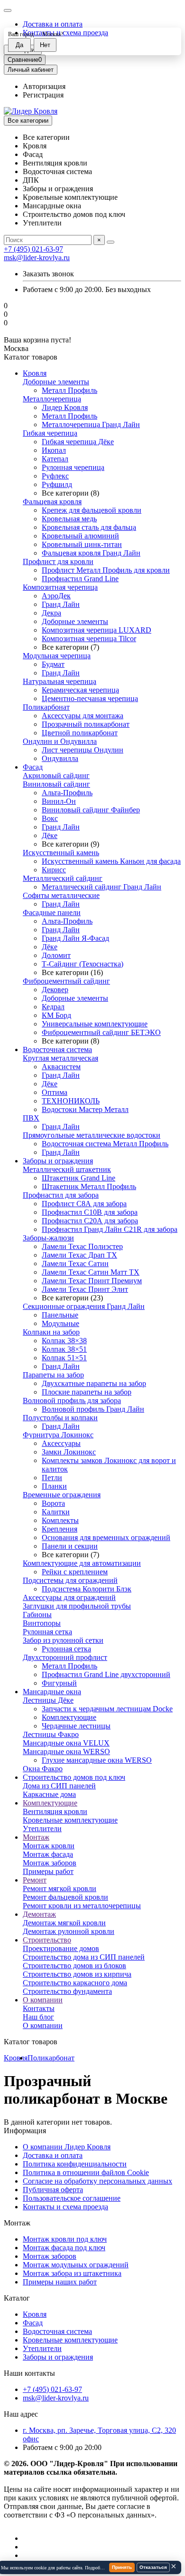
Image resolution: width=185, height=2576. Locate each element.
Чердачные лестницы (76, 1726)
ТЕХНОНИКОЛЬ (71, 1101)
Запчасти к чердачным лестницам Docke (107, 1709)
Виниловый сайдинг (56, 784)
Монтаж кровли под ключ (65, 2239)
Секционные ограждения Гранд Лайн (84, 1306)
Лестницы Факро (51, 1734)
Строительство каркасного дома (75, 1983)
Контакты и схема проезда (65, 2207)
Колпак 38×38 (64, 1341)
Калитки (56, 1512)
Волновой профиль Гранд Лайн (93, 1409)
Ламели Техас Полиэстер (82, 1246)
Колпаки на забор (51, 1332)
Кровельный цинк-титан (82, 544)
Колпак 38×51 (64, 1349)
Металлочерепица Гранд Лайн (91, 424)
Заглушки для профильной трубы (77, 1606)
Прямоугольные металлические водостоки (92, 1135)
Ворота (53, 1503)
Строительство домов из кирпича (77, 1974)
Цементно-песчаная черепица (90, 698)
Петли (52, 1478)
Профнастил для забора (61, 1195)
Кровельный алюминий (80, 536)
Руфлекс (55, 476)
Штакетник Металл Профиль (89, 1186)
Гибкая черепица (50, 433)
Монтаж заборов (50, 1863)
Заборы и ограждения (58, 1161)
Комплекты (60, 1520)
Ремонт (35, 1880)
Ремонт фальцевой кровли (65, 1897)
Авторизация (44, 86)
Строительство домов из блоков (74, 1966)
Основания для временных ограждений (106, 1537)
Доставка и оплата (53, 24)
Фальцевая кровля (52, 502)
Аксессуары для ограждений (69, 1597)
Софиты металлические (61, 895)
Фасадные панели (52, 912)
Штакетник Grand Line (79, 1178)
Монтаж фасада (48, 1854)
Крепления (60, 1529)
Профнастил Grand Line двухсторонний (106, 1674)
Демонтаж (39, 1914)
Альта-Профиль (67, 793)
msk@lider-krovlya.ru (37, 258)
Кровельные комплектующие (70, 1820)
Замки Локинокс (69, 1452)
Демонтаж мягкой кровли (64, 1923)
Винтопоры (42, 1623)
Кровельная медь (69, 519)
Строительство (47, 1940)
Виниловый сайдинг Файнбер (91, 810)
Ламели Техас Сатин (75, 1264)
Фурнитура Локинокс (58, 1435)
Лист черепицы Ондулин (83, 750)
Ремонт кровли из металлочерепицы (82, 1906)
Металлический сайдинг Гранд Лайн (102, 887)
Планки (54, 1486)
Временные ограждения (62, 1495)
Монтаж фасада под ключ (64, 2248)
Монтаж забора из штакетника (72, 2273)
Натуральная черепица (60, 681)
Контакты (39, 2008)
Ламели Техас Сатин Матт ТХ (91, 1272)
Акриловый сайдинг (56, 776)
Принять (122, 2567)
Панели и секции (70, 1546)
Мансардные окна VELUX (66, 1743)
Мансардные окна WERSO (66, 1751)
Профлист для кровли (58, 561)
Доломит (56, 955)
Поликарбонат (46, 707)
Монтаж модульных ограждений (76, 2265)
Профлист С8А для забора (84, 1204)
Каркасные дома (49, 1794)
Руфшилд (57, 484)
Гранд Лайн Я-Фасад (75, 938)
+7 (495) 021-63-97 (33, 249)
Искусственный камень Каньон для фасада (111, 861)
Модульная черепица (57, 656)
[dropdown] (8, 10)
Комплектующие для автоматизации (82, 1563)
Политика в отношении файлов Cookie (86, 2172)
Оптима (55, 1092)
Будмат (53, 664)
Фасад (33, 767)
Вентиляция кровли (55, 1811)
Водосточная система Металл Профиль (105, 1144)
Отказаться (153, 2567)
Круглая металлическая (60, 1058)
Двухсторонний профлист (65, 1657)
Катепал (55, 459)
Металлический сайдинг (63, 878)
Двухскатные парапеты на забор (94, 1383)
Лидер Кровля (65, 407)
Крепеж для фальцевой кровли (92, 510)
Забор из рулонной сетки (63, 1640)
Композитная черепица (60, 587)
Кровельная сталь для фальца (89, 527)
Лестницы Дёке (48, 1700)
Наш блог (38, 2017)
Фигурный (59, 1683)
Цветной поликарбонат (80, 733)
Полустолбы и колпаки (60, 1418)
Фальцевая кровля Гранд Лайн (91, 553)
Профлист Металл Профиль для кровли (106, 570)
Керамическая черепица (80, 690)
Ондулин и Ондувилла (60, 741)
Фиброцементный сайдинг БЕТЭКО (101, 1032)
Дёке (50, 835)
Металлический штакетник (67, 1169)
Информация (25, 2131)
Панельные (60, 1315)
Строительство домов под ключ (74, 1777)
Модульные (60, 1323)
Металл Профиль (69, 390)
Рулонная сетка (47, 1632)
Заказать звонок (48, 274)
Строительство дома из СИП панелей (84, 1957)
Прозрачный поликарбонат (86, 724)
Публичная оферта (53, 2190)
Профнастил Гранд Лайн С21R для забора (110, 1229)
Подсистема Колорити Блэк (87, 1589)
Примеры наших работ (60, 2282)
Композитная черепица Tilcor (89, 639)
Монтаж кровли (49, 1846)
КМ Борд (56, 1015)
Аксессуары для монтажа (83, 716)
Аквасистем (61, 1067)
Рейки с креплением (75, 1572)
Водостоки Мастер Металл (85, 1109)
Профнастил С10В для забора (90, 1212)
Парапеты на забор (53, 1375)
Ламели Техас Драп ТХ (79, 1255)
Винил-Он (59, 801)
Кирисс (54, 870)
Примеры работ (48, 1871)
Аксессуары (61, 1443)
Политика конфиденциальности (75, 2164)
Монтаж (36, 1837)
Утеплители (42, 1829)
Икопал (54, 450)
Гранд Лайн (61, 604)
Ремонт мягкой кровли (60, 1888)
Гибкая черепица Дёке (78, 442)
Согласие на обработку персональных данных (97, 2181)
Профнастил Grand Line (80, 579)
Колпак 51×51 (64, 1358)
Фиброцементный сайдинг (66, 981)
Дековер (55, 990)
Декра (51, 613)
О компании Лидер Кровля (67, 2147)
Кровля (35, 373)
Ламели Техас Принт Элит (85, 1289)
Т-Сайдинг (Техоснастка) (83, 964)
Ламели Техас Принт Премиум (92, 1281)
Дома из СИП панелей (59, 1786)
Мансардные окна (52, 1692)
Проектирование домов (61, 1948)
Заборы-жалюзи (48, 1238)
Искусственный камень (61, 853)
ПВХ (31, 1118)
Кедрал (53, 1007)
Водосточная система (57, 1049)
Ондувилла (60, 758)
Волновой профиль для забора (72, 1400)
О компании (43, 2000)
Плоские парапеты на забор (87, 1392)
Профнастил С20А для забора (90, 1221)
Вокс (50, 818)
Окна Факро (43, 1769)
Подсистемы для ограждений (70, 1580)
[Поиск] (111, 242)
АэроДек (56, 596)
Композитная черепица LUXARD (97, 630)
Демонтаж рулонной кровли (69, 1931)
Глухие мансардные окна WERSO (97, 1760)
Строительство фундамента (67, 1991)
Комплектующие (69, 1717)
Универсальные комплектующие (95, 1024)
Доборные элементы (56, 382)
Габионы (37, 1615)
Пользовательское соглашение (72, 2198)
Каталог (17, 2298)
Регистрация (43, 95)
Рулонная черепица (73, 467)
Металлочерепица (52, 399)
